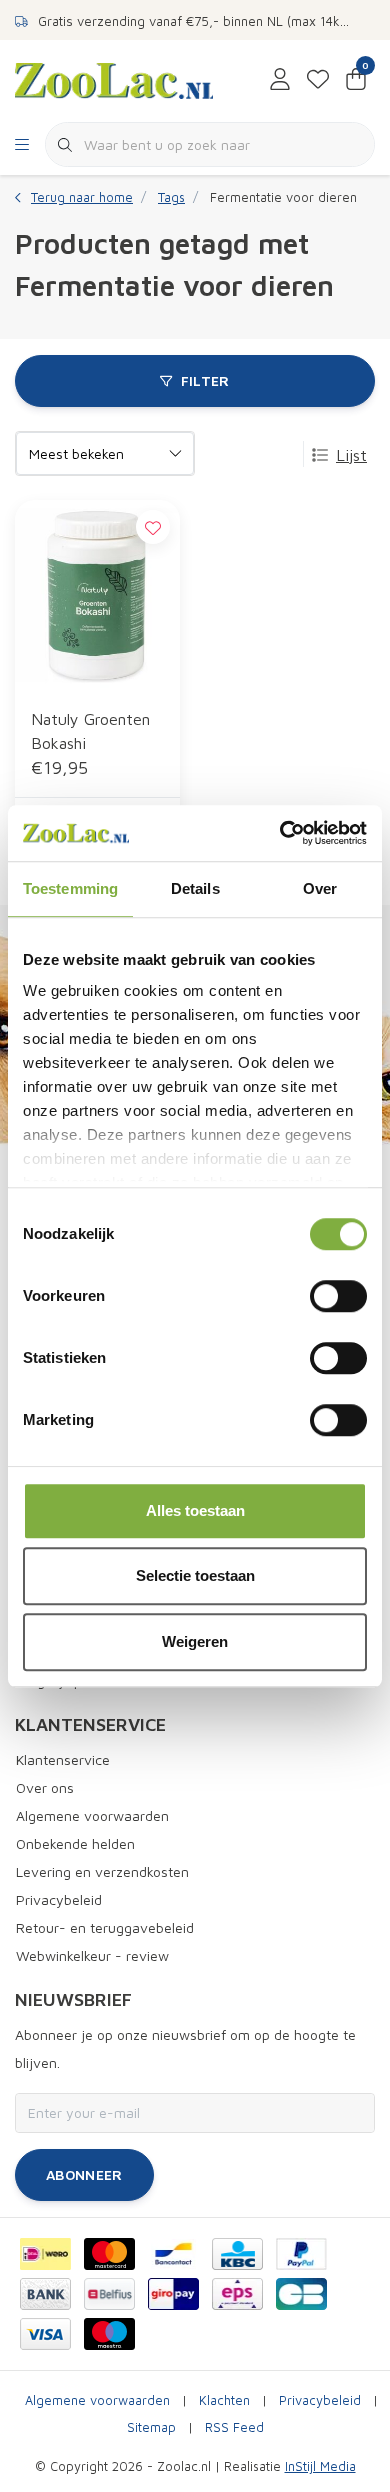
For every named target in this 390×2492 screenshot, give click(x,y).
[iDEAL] (45, 2254)
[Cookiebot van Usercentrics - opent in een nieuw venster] (280, 833)
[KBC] (237, 2254)
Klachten (224, 2400)
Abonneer (84, 2174)
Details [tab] (195, 888)
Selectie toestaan (195, 1575)
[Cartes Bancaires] (301, 2294)
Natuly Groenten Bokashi (90, 731)
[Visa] (45, 2334)
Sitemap (151, 2427)
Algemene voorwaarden (97, 2400)
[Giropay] (173, 2294)
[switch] (338, 1296)
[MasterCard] (109, 2254)
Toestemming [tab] (70, 888)
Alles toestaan (195, 1510)
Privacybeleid (320, 2400)
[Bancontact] (173, 2254)
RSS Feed (234, 2427)
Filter (205, 380)
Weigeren (195, 1641)
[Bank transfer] (45, 2294)
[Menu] (22, 145)
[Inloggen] (280, 80)
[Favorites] (318, 80)
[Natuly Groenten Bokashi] (97, 595)
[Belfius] (109, 2294)
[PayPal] (301, 2254)
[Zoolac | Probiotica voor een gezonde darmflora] (114, 79)
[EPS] (237, 2294)
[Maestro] (109, 2334)
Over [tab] (320, 888)
